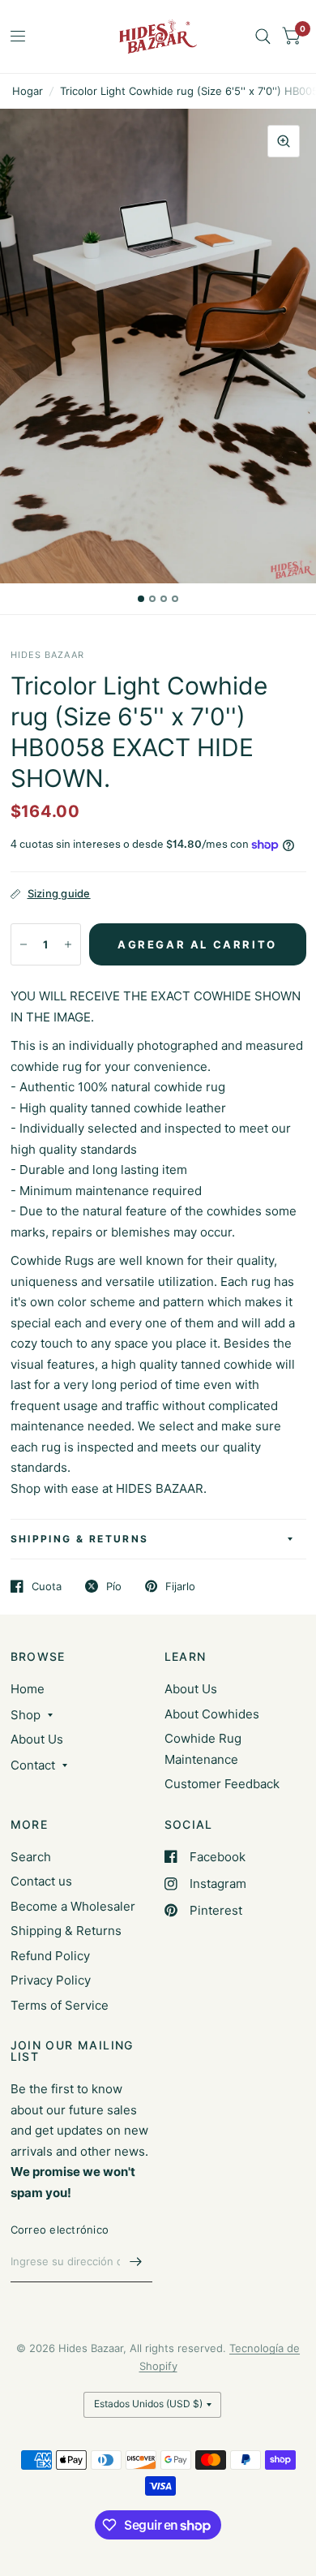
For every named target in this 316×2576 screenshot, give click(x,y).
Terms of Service (60, 2005)
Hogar (28, 91)
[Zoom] (284, 141)
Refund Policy (50, 1956)
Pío (114, 1586)
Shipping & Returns (80, 1539)
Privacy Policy (51, 1980)
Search (31, 1857)
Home (28, 1689)
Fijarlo (180, 1586)
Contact (33, 1765)
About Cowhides (212, 1714)
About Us (37, 1739)
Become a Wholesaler (73, 1906)
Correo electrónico (60, 2230)
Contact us (41, 1881)
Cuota (47, 1586)
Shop (26, 1715)
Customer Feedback (222, 1784)
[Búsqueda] (263, 37)
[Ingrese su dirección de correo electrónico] (136, 2261)
